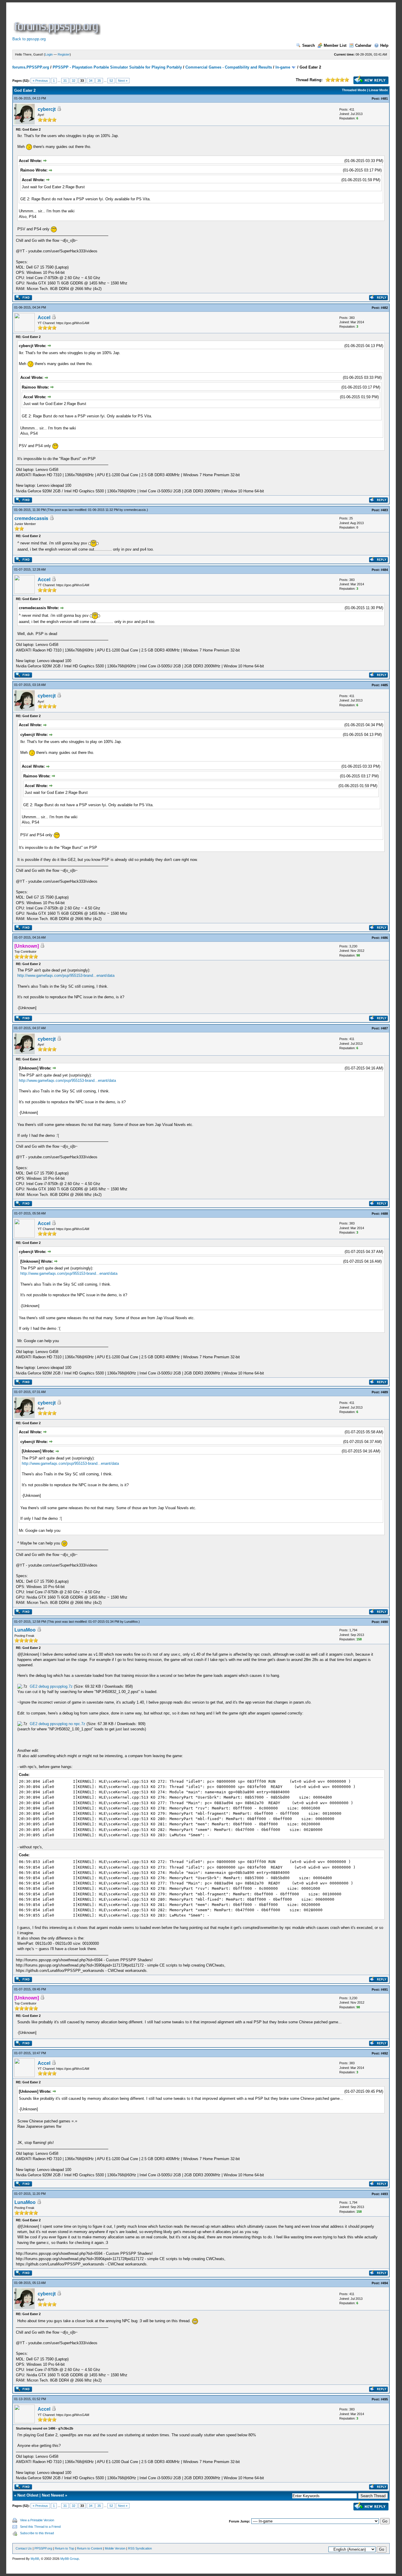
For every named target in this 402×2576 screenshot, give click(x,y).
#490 (384, 1622)
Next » (123, 81)
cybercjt (47, 109)
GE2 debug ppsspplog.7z (51, 1686)
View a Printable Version (37, 2520)
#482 (384, 308)
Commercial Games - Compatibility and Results (229, 67)
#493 (384, 2194)
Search (309, 45)
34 (91, 81)
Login (49, 54)
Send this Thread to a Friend (40, 2527)
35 (99, 81)
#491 (384, 1990)
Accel (44, 318)
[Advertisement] (209, 22)
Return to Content (89, 2548)
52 (111, 81)
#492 (384, 2053)
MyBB (35, 2559)
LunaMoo (131, 1622)
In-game (283, 67)
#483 (384, 510)
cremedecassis (135, 510)
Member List (335, 45)
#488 (384, 1214)
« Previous (40, 81)
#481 (384, 99)
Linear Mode (378, 90)
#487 (384, 1028)
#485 (384, 685)
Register (64, 54)
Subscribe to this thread (37, 2533)
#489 (384, 1392)
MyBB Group (70, 2559)
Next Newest (53, 2495)
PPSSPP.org (43, 2548)
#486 (384, 938)
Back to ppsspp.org (29, 39)
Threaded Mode (354, 90)
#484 (384, 570)
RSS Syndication (140, 2548)
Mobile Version (115, 2548)
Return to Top (64, 2548)
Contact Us (24, 2548)
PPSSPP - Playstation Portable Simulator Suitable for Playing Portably (117, 67)
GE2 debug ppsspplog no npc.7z (58, 1724)
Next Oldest (28, 2495)
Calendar (363, 45)
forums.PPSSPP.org (31, 67)
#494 (384, 2283)
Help (384, 45)
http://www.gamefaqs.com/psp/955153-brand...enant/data (66, 975)
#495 (384, 2399)
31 (65, 81)
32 (74, 81)
